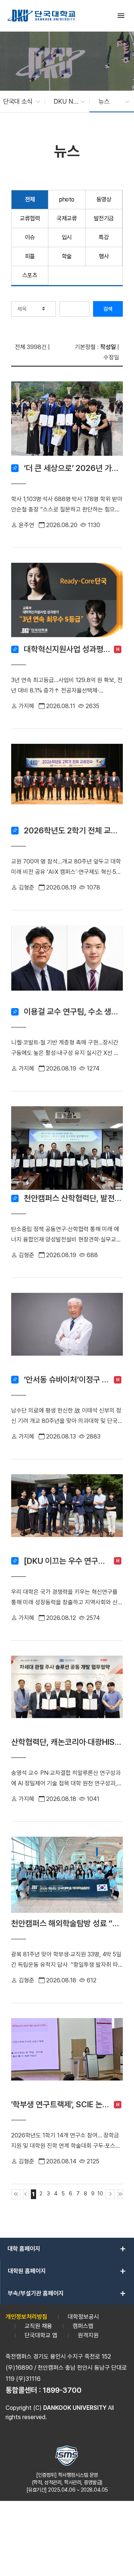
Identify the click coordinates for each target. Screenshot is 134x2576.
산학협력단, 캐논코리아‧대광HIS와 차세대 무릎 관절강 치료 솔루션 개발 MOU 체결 (67, 1742)
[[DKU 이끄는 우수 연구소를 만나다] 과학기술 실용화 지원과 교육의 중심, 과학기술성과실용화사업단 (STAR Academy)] (67, 1513)
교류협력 (30, 218)
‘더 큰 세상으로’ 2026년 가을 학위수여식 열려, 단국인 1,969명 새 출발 (73, 468)
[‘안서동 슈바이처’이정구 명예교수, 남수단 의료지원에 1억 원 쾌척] (67, 1332)
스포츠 (30, 275)
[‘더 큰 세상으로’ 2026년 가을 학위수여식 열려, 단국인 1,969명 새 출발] (67, 421)
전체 (30, 199)
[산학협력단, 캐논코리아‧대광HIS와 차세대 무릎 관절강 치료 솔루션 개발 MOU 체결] (67, 1695)
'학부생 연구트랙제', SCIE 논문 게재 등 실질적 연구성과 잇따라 (61, 2104)
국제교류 (67, 218)
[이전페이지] (26, 2194)
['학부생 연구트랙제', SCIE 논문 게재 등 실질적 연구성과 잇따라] (67, 2057)
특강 (104, 237)
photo (67, 199)
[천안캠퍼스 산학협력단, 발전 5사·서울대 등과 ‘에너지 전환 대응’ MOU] (67, 1148)
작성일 (108, 347)
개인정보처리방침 (26, 2317)
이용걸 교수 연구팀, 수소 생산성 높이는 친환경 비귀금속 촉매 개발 (73, 1011)
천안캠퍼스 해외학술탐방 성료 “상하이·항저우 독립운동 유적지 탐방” (67, 1923)
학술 (67, 256)
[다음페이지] (110, 2194)
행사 (104, 256)
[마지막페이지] (120, 2194)
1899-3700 (62, 2390)
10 (100, 2193)
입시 (67, 237)
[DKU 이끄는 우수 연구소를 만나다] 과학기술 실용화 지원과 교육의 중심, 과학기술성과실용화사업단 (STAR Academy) (67, 1561)
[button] (18, 101)
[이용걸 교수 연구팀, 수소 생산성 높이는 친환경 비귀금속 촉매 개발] (67, 964)
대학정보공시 (83, 2317)
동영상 (104, 199)
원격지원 (88, 2335)
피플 (30, 256)
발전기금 (104, 218)
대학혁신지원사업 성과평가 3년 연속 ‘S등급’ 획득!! (67, 649)
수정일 (111, 357)
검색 (108, 309)
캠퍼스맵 (83, 2326)
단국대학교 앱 (41, 2335)
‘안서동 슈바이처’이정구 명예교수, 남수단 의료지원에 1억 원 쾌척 (67, 1379)
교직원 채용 (38, 2326)
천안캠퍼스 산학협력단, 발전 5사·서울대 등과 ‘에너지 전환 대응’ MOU (73, 1198)
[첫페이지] (16, 2194)
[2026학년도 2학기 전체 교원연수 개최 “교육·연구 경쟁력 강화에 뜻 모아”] (67, 783)
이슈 (30, 237)
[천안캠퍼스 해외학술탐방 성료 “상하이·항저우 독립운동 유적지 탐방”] (67, 1876)
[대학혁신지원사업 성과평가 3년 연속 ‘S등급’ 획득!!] (67, 602)
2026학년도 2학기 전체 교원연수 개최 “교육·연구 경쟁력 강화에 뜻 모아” (73, 830)
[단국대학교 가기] (41, 16)
